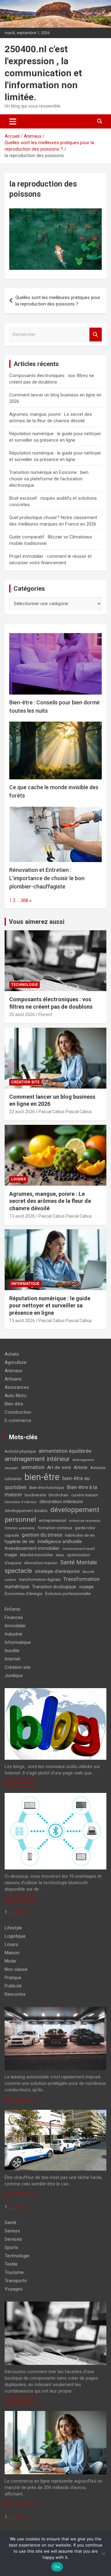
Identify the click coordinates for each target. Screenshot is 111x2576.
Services (13, 2239)
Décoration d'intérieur (21, 1502)
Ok (57, 2567)
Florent (45, 1014)
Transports (16, 2281)
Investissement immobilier (32, 1548)
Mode (60, 1555)
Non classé (16, 1969)
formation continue (55, 1528)
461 (20, 1912)
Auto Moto (16, 1396)
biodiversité (35, 1495)
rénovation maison (41, 1563)
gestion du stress (42, 1535)
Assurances (17, 1387)
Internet (12, 1659)
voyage (86, 1587)
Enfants (12, 1609)
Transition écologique (54, 1587)
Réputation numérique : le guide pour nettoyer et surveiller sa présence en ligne (50, 1306)
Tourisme (14, 2272)
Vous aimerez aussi (37, 922)
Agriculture (16, 1362)
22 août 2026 (22, 1112)
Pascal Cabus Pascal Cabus (65, 1112)
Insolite (12, 1651)
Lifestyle (13, 1928)
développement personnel (52, 1515)
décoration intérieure (61, 1502)
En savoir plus (20, 1782)
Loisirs (18, 1179)
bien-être (42, 1477)
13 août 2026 (22, 1216)
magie (11, 1555)
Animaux (13, 1371)
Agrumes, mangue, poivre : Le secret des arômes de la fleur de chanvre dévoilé (50, 1201)
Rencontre (15, 1994)
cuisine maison (85, 1495)
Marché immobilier (37, 1555)
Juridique (14, 1676)
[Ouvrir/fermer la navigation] (13, 121)
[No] (103, 2554)
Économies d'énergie (23, 1594)
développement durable (26, 1511)
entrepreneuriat (53, 1520)
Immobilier (15, 1626)
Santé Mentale (78, 1562)
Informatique (25, 1284)
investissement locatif (79, 1549)
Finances (14, 1617)
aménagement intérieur (37, 1459)
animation (33, 1467)
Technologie (25, 985)
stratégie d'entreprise (57, 1571)
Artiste (81, 1467)
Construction (18, 1412)
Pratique (13, 1978)
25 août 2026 (22, 1014)
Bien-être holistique (47, 1488)
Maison (12, 1953)
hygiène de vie (20, 1542)
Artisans (13, 1379)
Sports (11, 2247)
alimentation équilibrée (65, 1451)
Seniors (12, 2231)
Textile (11, 2264)
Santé (10, 2223)
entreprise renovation (85, 1521)
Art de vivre (59, 1467)
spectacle (18, 1571)
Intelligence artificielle (60, 1542)
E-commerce (18, 1420)
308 (24, 900)
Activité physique (20, 1451)
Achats (12, 1354)
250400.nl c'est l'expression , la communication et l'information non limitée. (43, 73)
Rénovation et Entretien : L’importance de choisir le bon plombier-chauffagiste (47, 878)
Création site (25, 1082)
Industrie (13, 1634)
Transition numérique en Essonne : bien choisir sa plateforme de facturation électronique (49, 479)
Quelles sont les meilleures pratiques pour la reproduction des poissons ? (58, 301)
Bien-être (14, 1404)
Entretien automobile (20, 1528)
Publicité (13, 1986)
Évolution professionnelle (68, 1594)
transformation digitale (40, 1579)
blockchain (59, 1495)
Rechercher (96, 335)
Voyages (14, 2289)
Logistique (15, 1936)
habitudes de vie (80, 1535)
